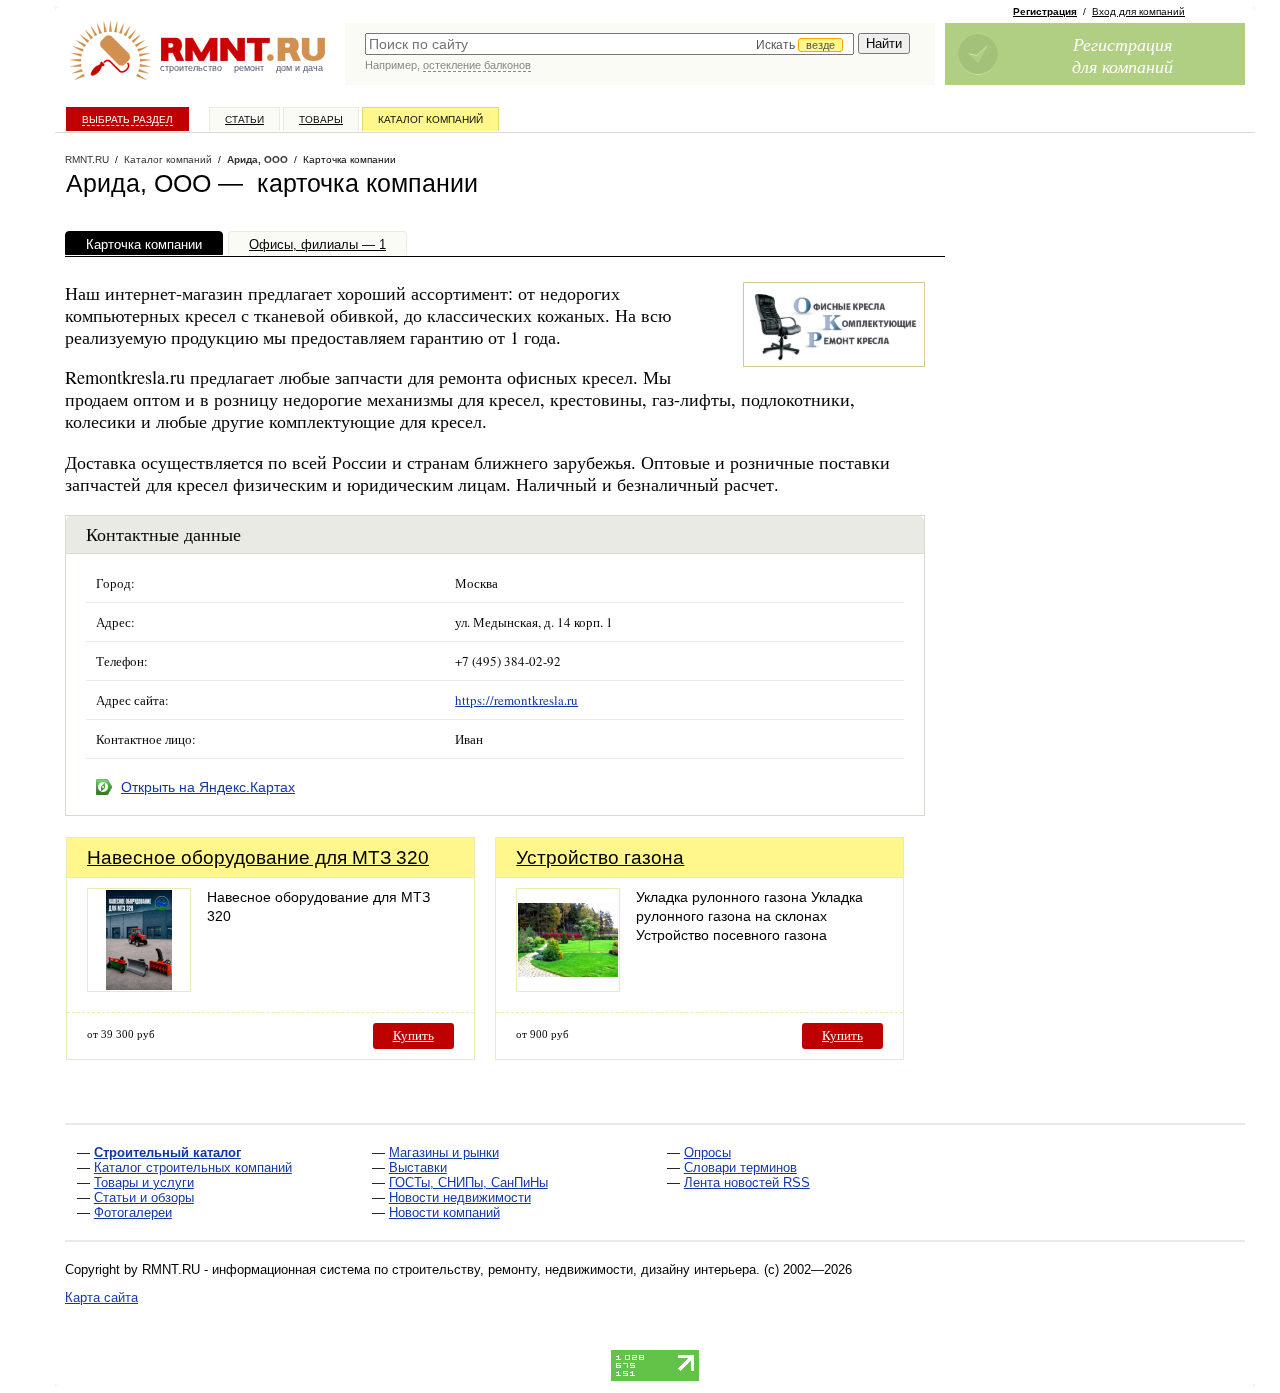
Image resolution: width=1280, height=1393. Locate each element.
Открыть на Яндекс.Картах (208, 787)
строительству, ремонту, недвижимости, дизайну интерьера (574, 1269)
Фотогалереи (133, 1212)
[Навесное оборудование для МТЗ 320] (139, 986)
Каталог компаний (430, 119)
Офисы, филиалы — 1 (317, 244)
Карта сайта (101, 1297)
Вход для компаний (1138, 11)
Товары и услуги (144, 1182)
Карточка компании (144, 244)
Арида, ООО (257, 159)
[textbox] (609, 44)
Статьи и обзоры (144, 1197)
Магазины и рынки (444, 1152)
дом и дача (299, 68)
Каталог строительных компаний (193, 1167)
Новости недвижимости (460, 1197)
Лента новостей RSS (747, 1182)
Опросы (707, 1152)
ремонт (249, 68)
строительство (191, 68)
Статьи (244, 119)
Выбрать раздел (127, 119)
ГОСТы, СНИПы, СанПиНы (468, 1182)
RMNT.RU (87, 159)
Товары (321, 119)
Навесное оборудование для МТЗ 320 (258, 857)
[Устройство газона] (568, 986)
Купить (413, 1035)
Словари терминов (740, 1167)
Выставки (418, 1167)
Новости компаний (444, 1212)
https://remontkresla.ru (516, 700)
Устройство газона (600, 857)
